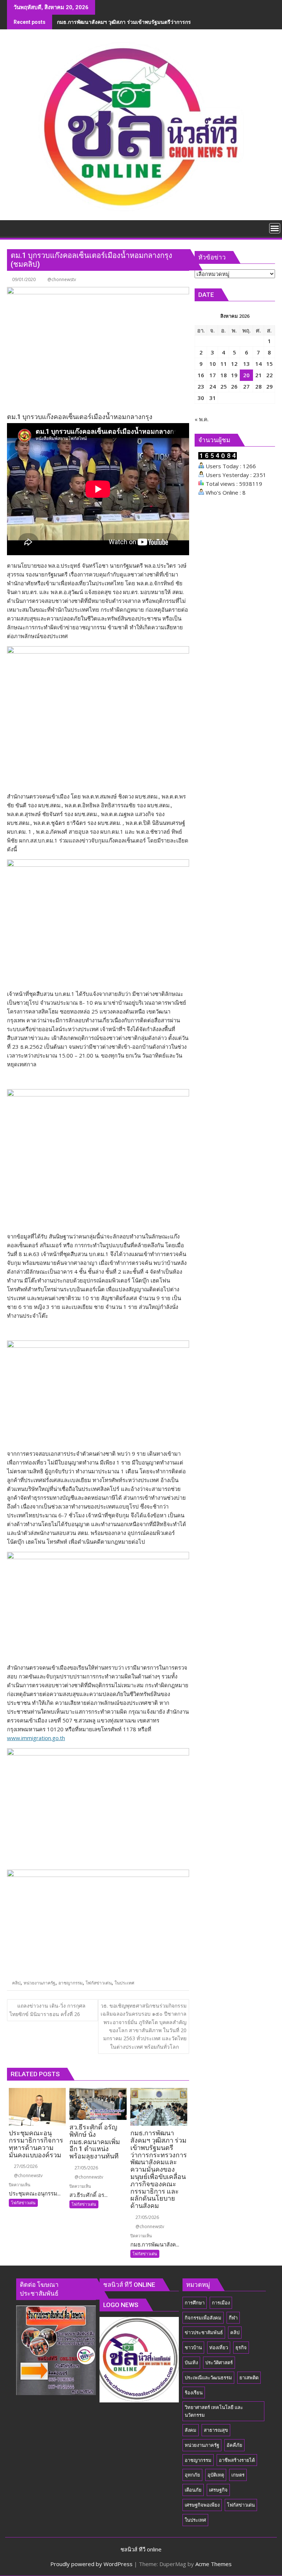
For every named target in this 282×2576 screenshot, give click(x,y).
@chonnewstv (62, 279)
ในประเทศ (124, 1983)
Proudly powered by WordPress (91, 2564)
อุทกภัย (192, 2475)
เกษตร (238, 2475)
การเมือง (221, 2303)
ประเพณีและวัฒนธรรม (208, 2377)
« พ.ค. (202, 419)
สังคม (191, 2430)
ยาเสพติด (249, 2377)
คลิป (16, 1983)
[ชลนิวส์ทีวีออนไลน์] (14, 228)
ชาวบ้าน (193, 2347)
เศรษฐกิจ (218, 2490)
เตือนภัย (193, 2490)
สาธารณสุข (216, 2430)
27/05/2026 (25, 2166)
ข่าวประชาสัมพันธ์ (204, 2332)
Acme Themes (214, 2564)
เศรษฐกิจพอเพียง (202, 2505)
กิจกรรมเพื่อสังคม (203, 2318)
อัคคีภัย (234, 2445)
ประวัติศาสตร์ (219, 2362)
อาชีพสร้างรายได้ (237, 2460)
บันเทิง (191, 2362)
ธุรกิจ (241, 2347)
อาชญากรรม (70, 1983)
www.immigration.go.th (36, 1738)
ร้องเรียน (194, 2393)
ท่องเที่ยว (219, 2347)
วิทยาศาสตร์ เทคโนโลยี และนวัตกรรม (214, 2411)
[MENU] (275, 228)
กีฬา (233, 2318)
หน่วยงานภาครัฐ (39, 1983)
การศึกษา (195, 2303)
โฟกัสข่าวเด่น (99, 1983)
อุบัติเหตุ (216, 2475)
